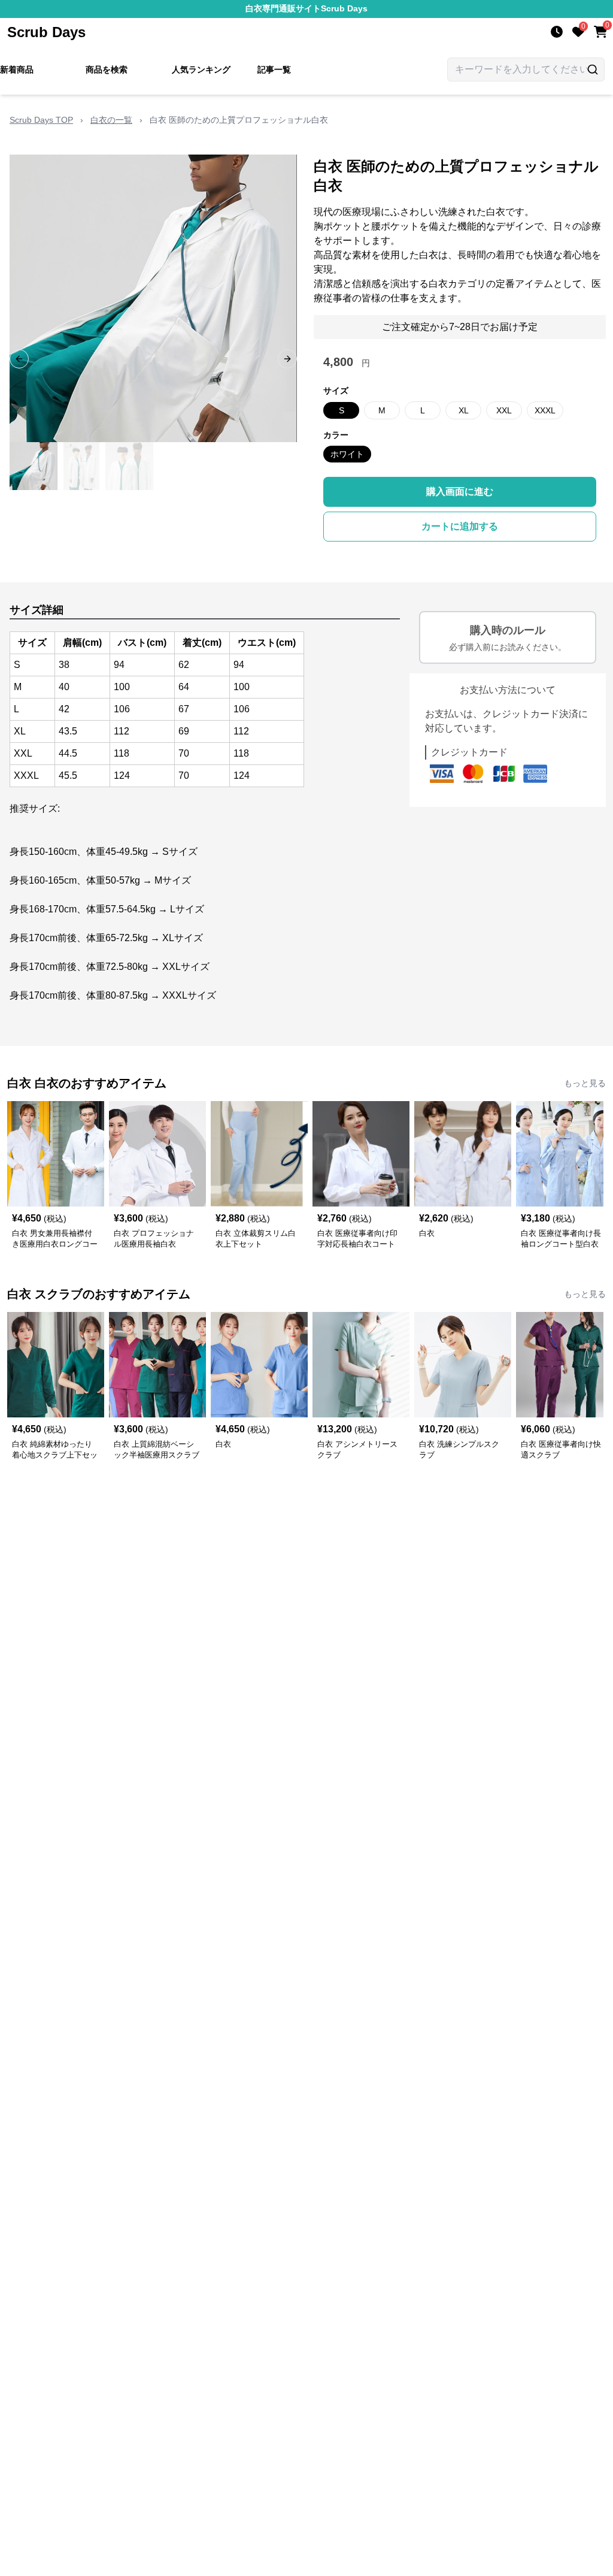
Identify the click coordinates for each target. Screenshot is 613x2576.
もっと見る (585, 1083)
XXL (504, 410)
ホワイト (347, 454)
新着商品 (17, 69)
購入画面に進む (460, 492)
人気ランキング (201, 69)
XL (464, 410)
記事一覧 (274, 69)
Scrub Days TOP (41, 120)
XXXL (545, 410)
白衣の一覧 (111, 120)
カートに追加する (460, 526)
